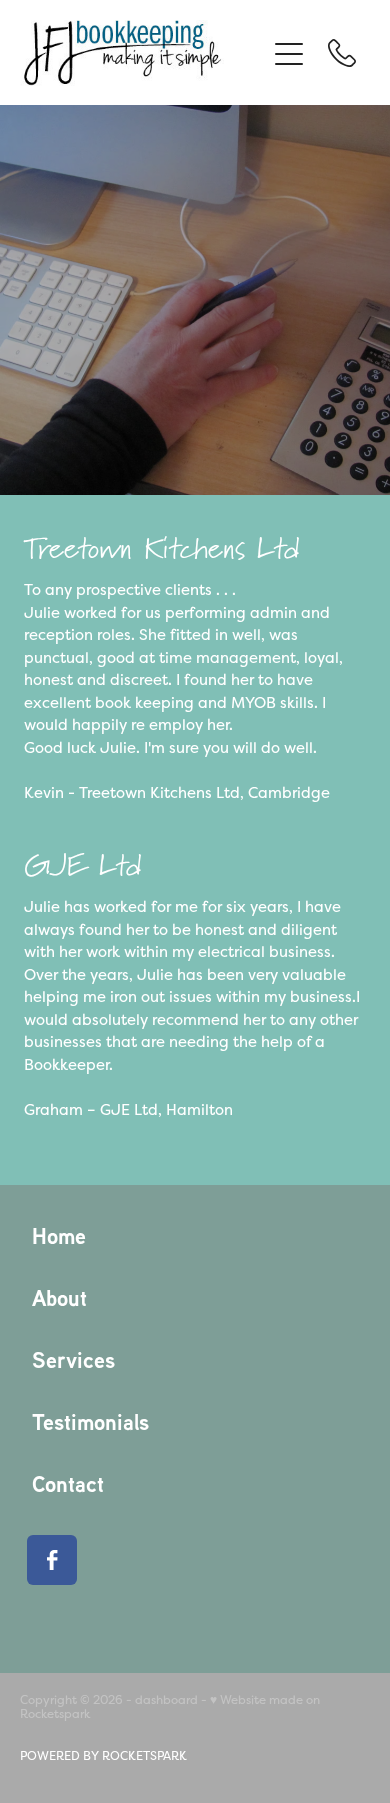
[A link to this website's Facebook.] (52, 1560)
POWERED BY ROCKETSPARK (103, 1756)
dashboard (166, 1700)
